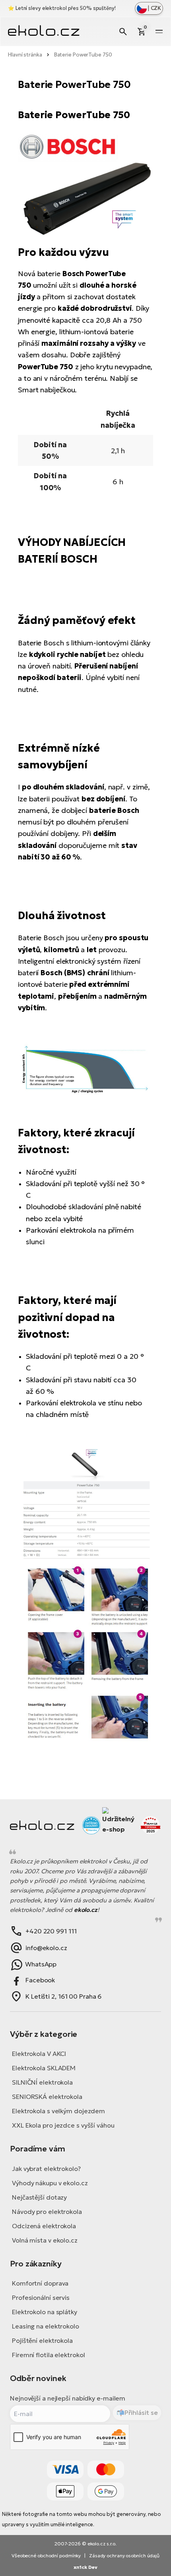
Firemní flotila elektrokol (48, 2355)
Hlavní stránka (25, 55)
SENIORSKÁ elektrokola (47, 2097)
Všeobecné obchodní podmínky (46, 2556)
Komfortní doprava (40, 2283)
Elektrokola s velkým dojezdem (58, 2111)
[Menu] (159, 31)
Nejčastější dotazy (39, 2197)
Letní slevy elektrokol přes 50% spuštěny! (66, 8)
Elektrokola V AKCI (39, 2054)
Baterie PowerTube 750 (83, 55)
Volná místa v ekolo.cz (45, 2240)
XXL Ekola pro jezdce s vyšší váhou (63, 2125)
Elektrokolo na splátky (45, 2312)
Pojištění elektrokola (42, 2340)
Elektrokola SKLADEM (44, 2068)
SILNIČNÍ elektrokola (42, 2082)
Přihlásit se (141, 2412)
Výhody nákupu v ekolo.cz (50, 2183)
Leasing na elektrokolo (46, 2326)
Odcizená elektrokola (44, 2226)
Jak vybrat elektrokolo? (46, 2169)
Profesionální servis (41, 2297)
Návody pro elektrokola (47, 2212)
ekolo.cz (86, 1910)
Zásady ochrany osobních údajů (124, 2556)
